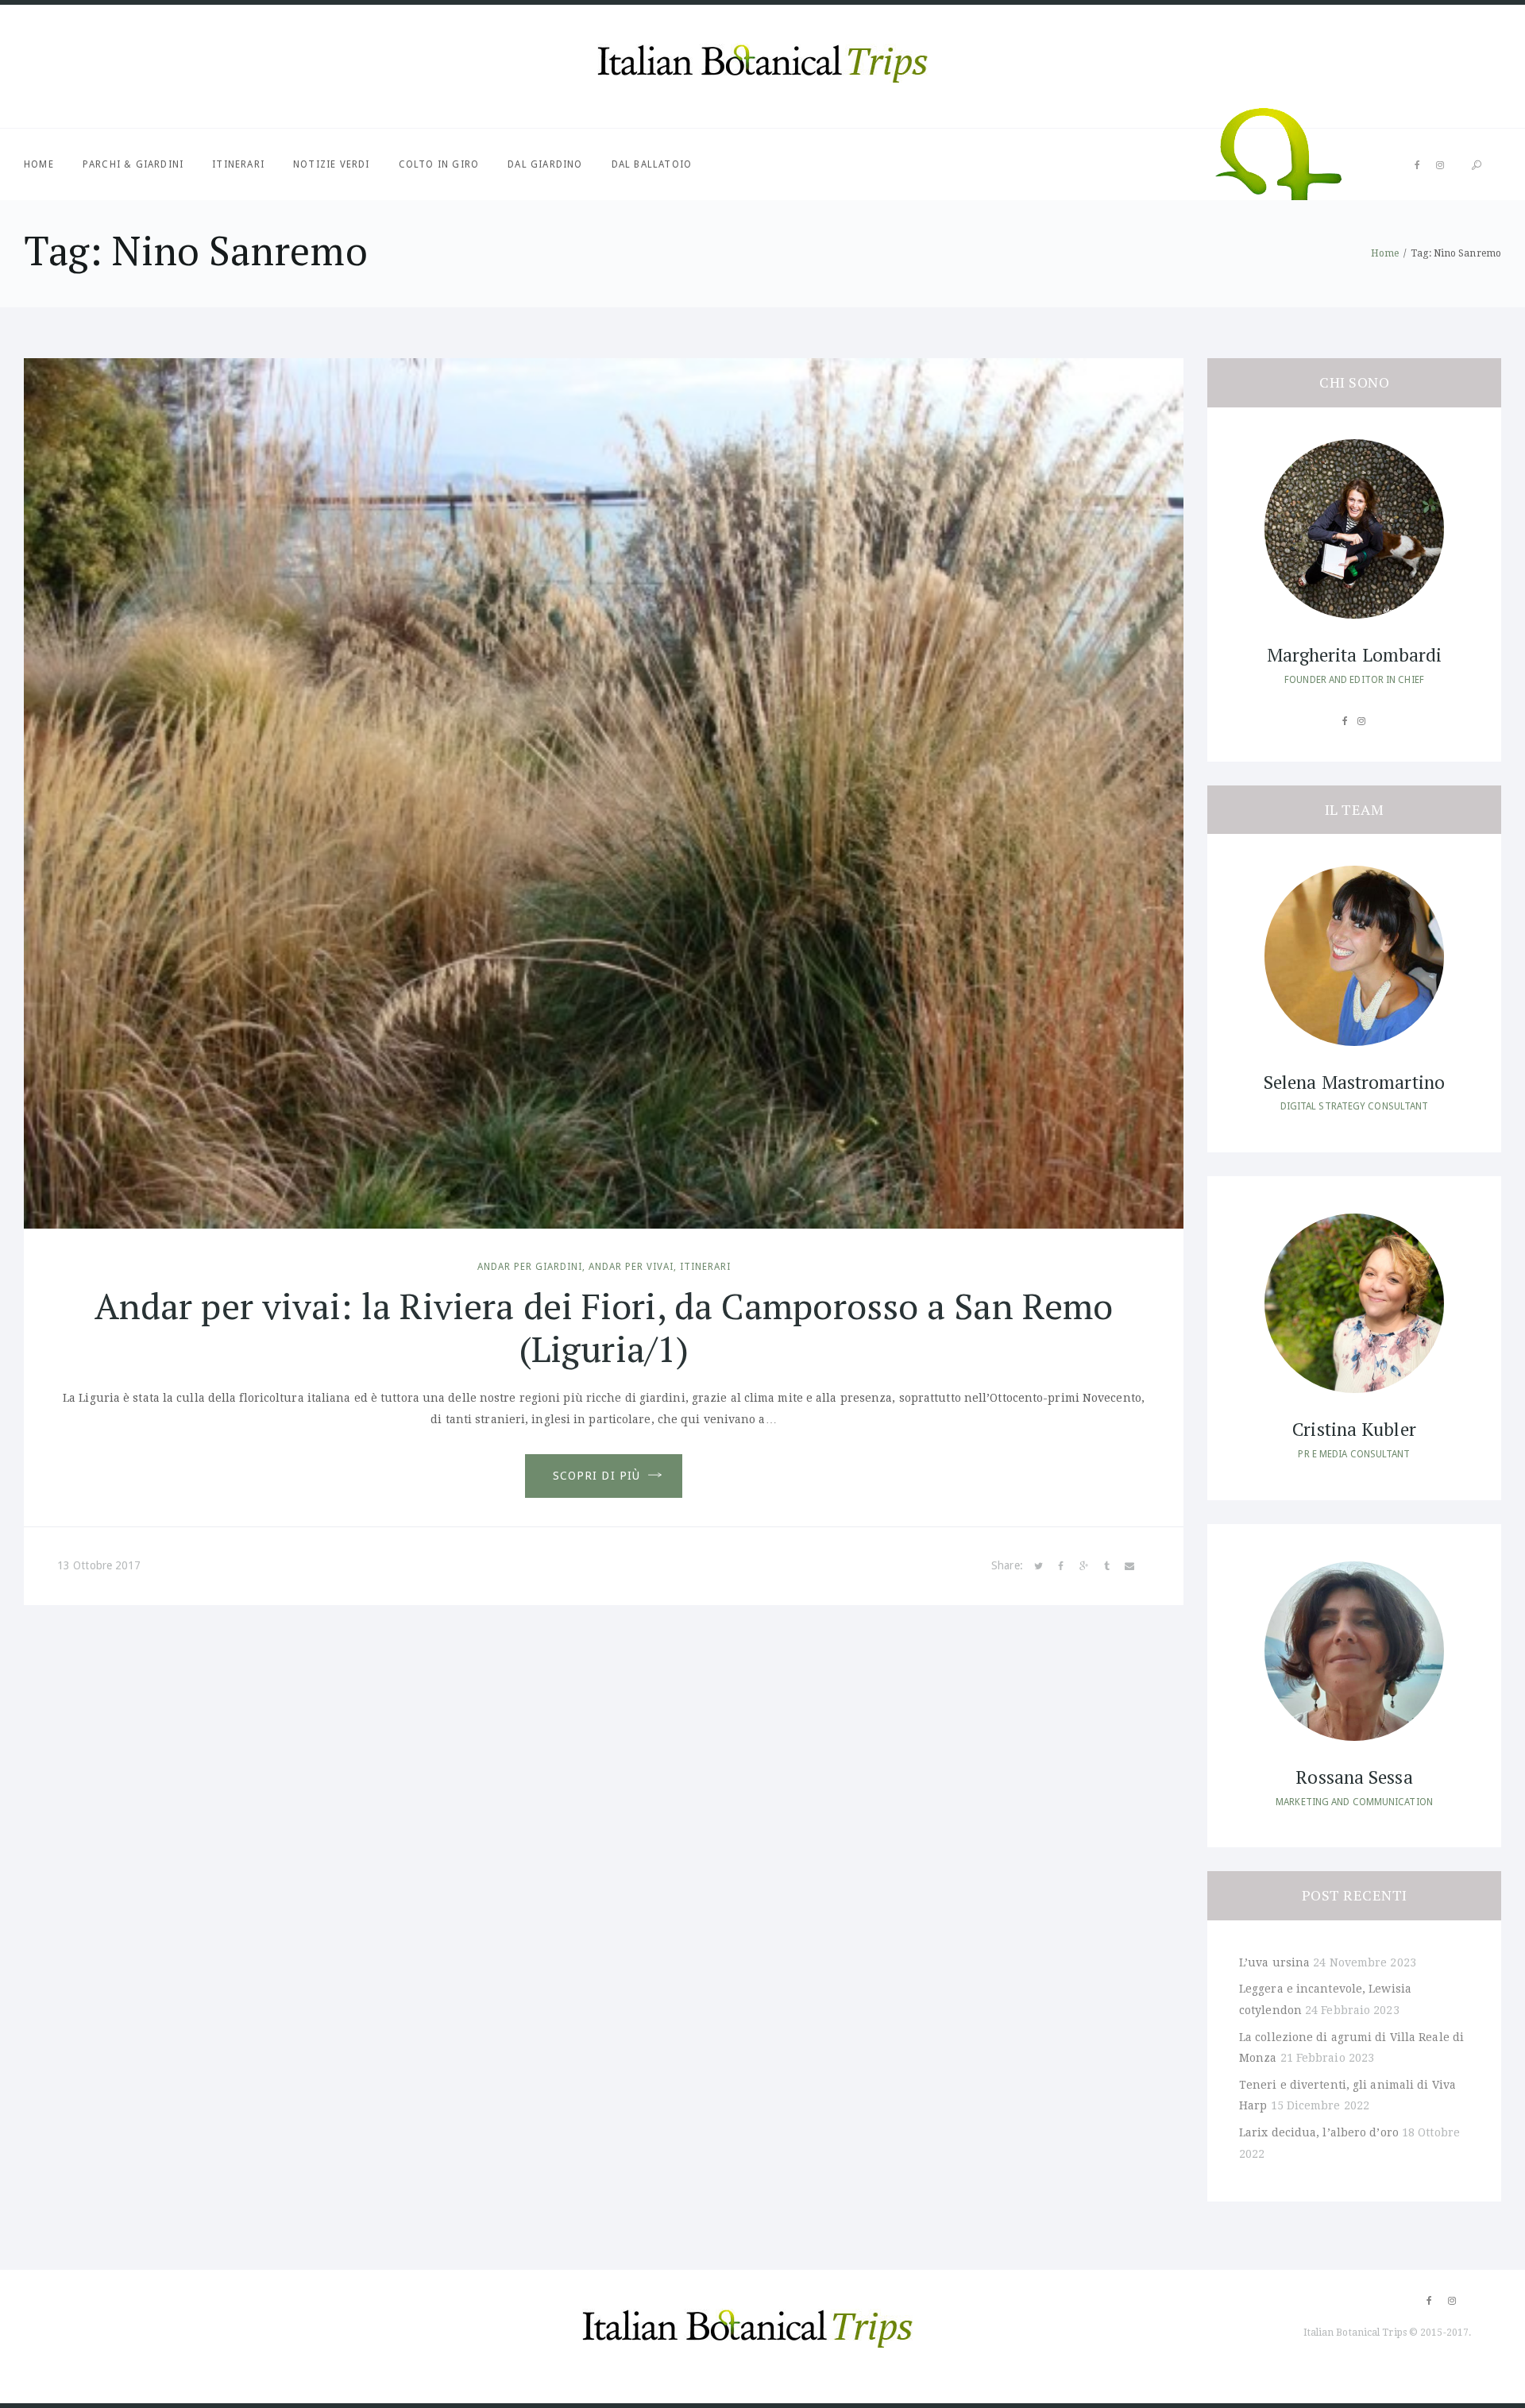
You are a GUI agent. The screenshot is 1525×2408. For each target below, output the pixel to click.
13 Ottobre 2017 (99, 1565)
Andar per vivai (631, 1267)
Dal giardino (545, 164)
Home (39, 164)
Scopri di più (597, 1476)
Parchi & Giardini (133, 164)
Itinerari (238, 164)
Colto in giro (439, 164)
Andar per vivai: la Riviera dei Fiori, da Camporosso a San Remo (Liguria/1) (604, 1327)
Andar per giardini (530, 1267)
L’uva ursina (1274, 1962)
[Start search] (1477, 166)
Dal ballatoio (652, 164)
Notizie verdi (332, 164)
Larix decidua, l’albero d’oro (1319, 2132)
